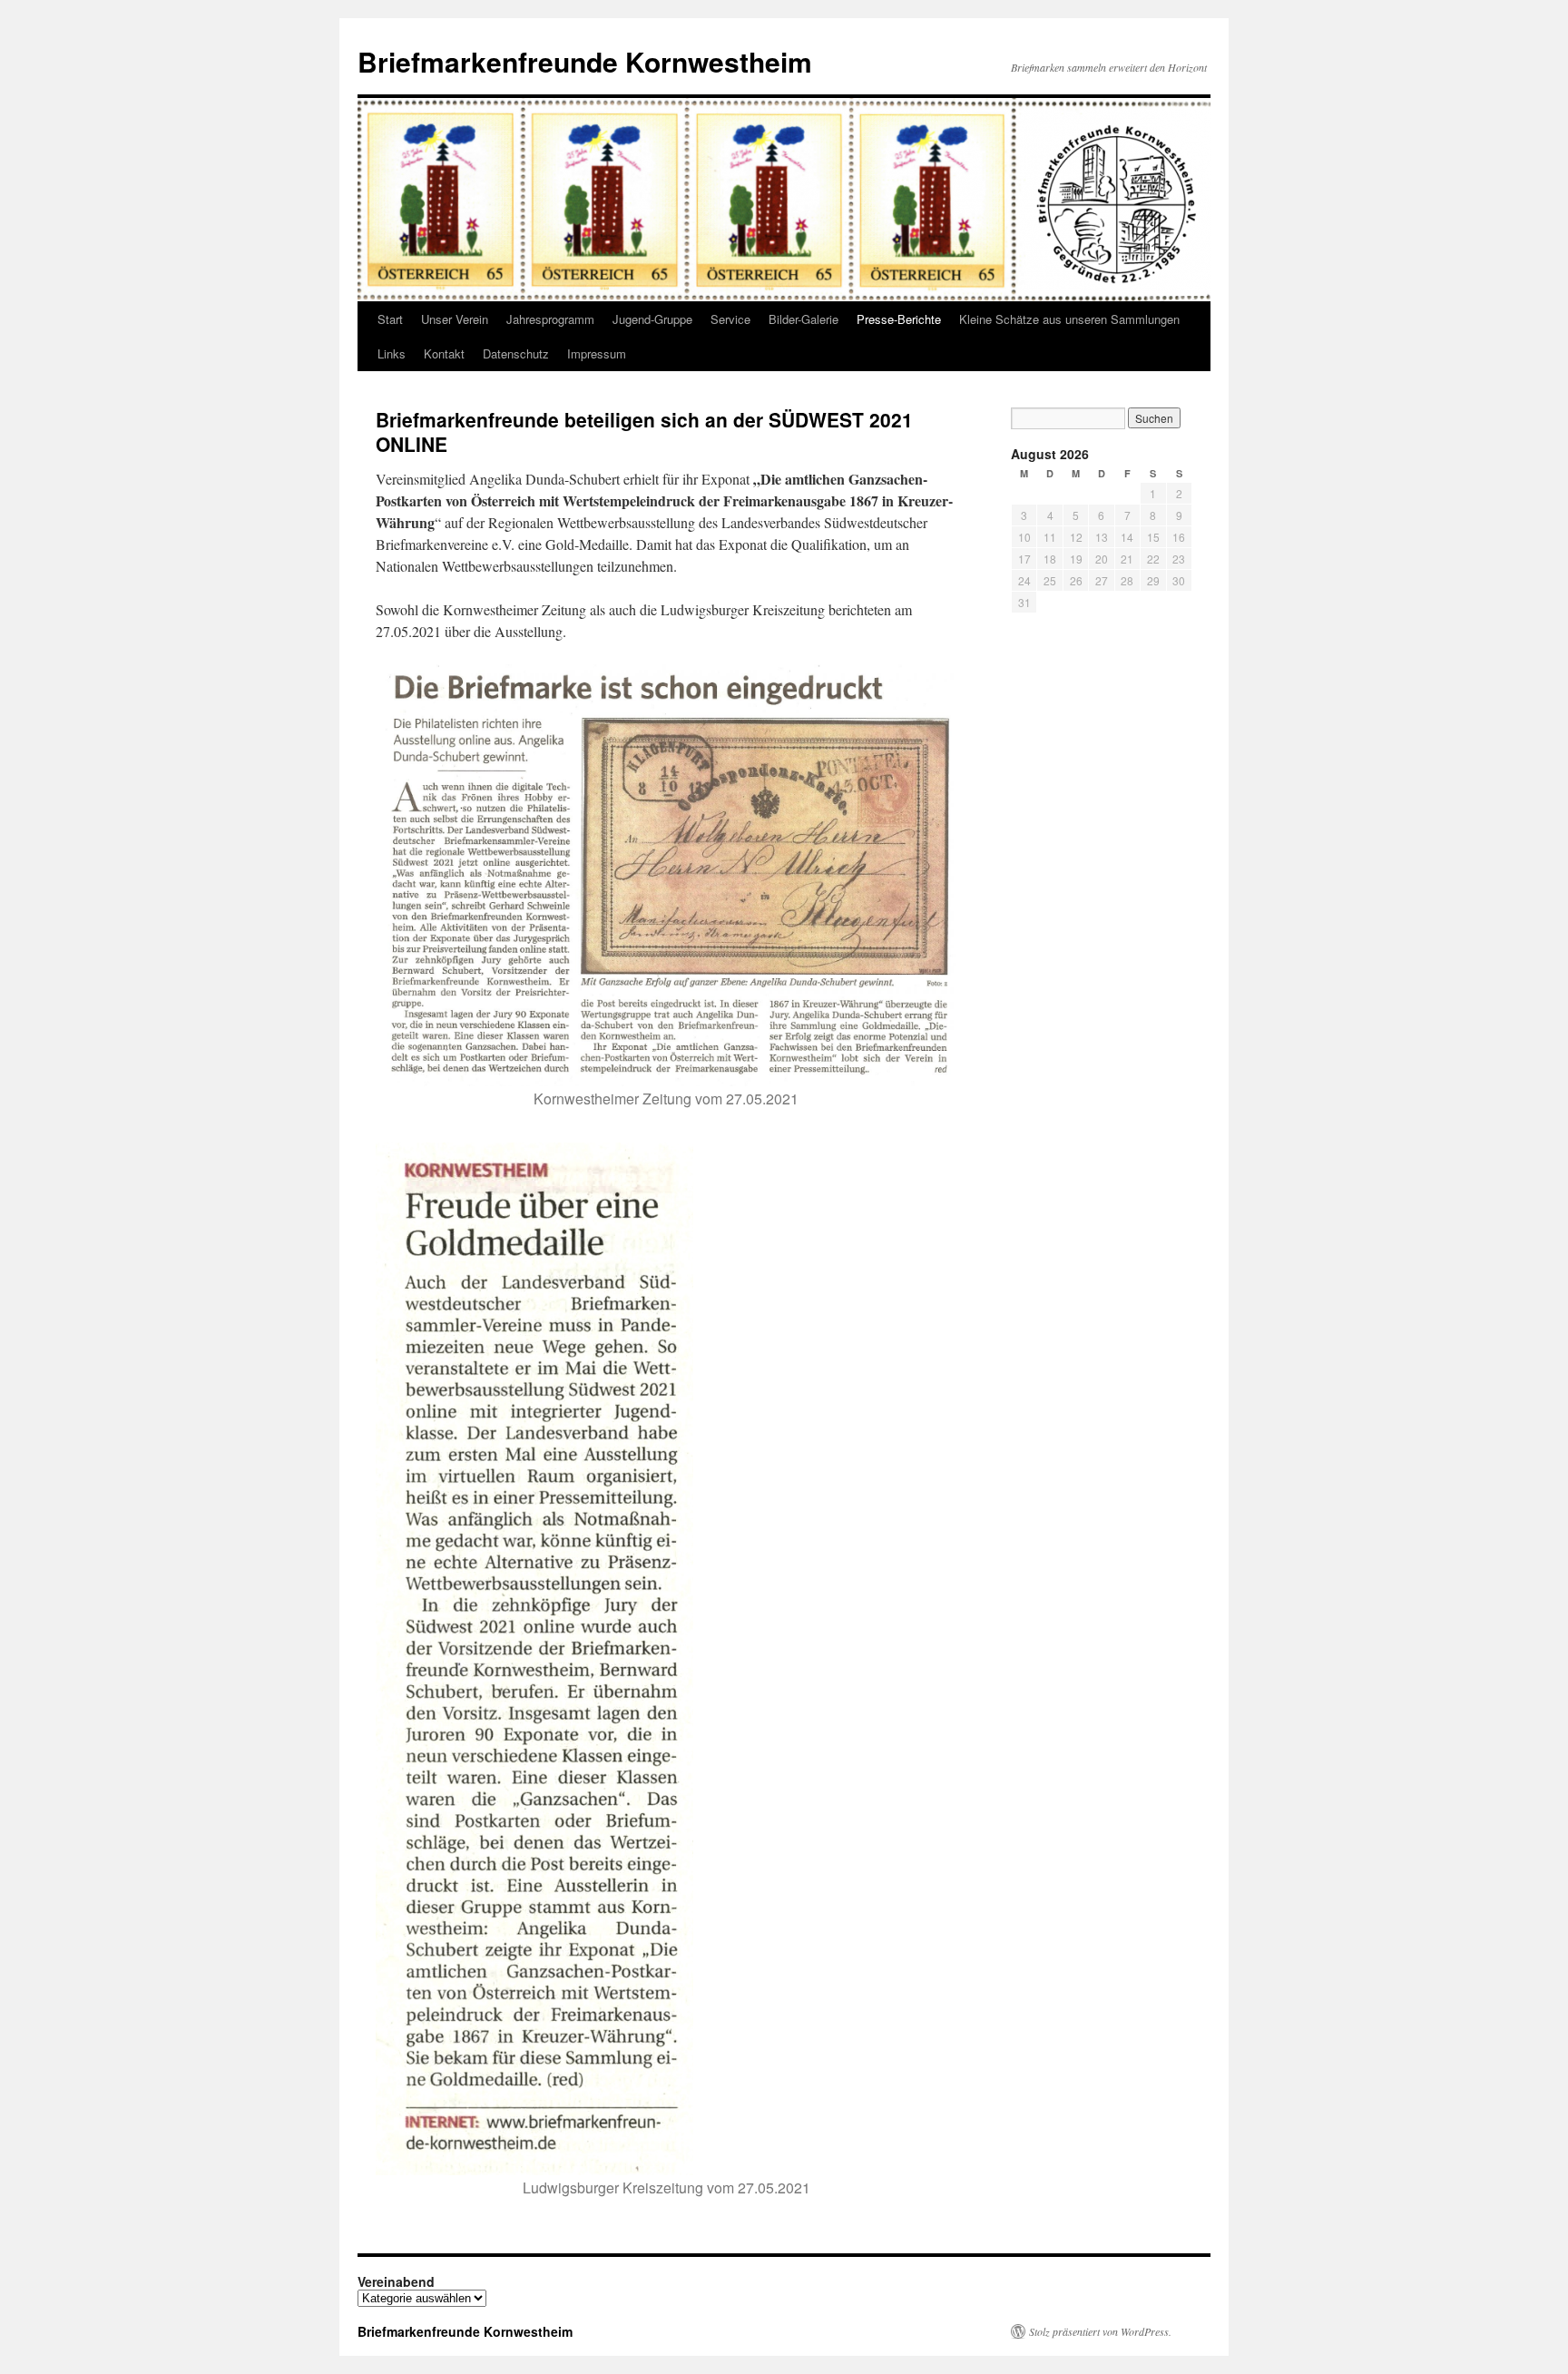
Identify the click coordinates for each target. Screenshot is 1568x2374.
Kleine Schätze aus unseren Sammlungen (1069, 319)
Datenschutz (516, 353)
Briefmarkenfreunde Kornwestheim (585, 61)
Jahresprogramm (550, 319)
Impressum (597, 353)
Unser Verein (455, 319)
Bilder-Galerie (804, 319)
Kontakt (444, 353)
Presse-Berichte (899, 319)
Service (730, 319)
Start (390, 319)
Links (392, 353)
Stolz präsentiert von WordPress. (1100, 2331)
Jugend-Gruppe (652, 319)
